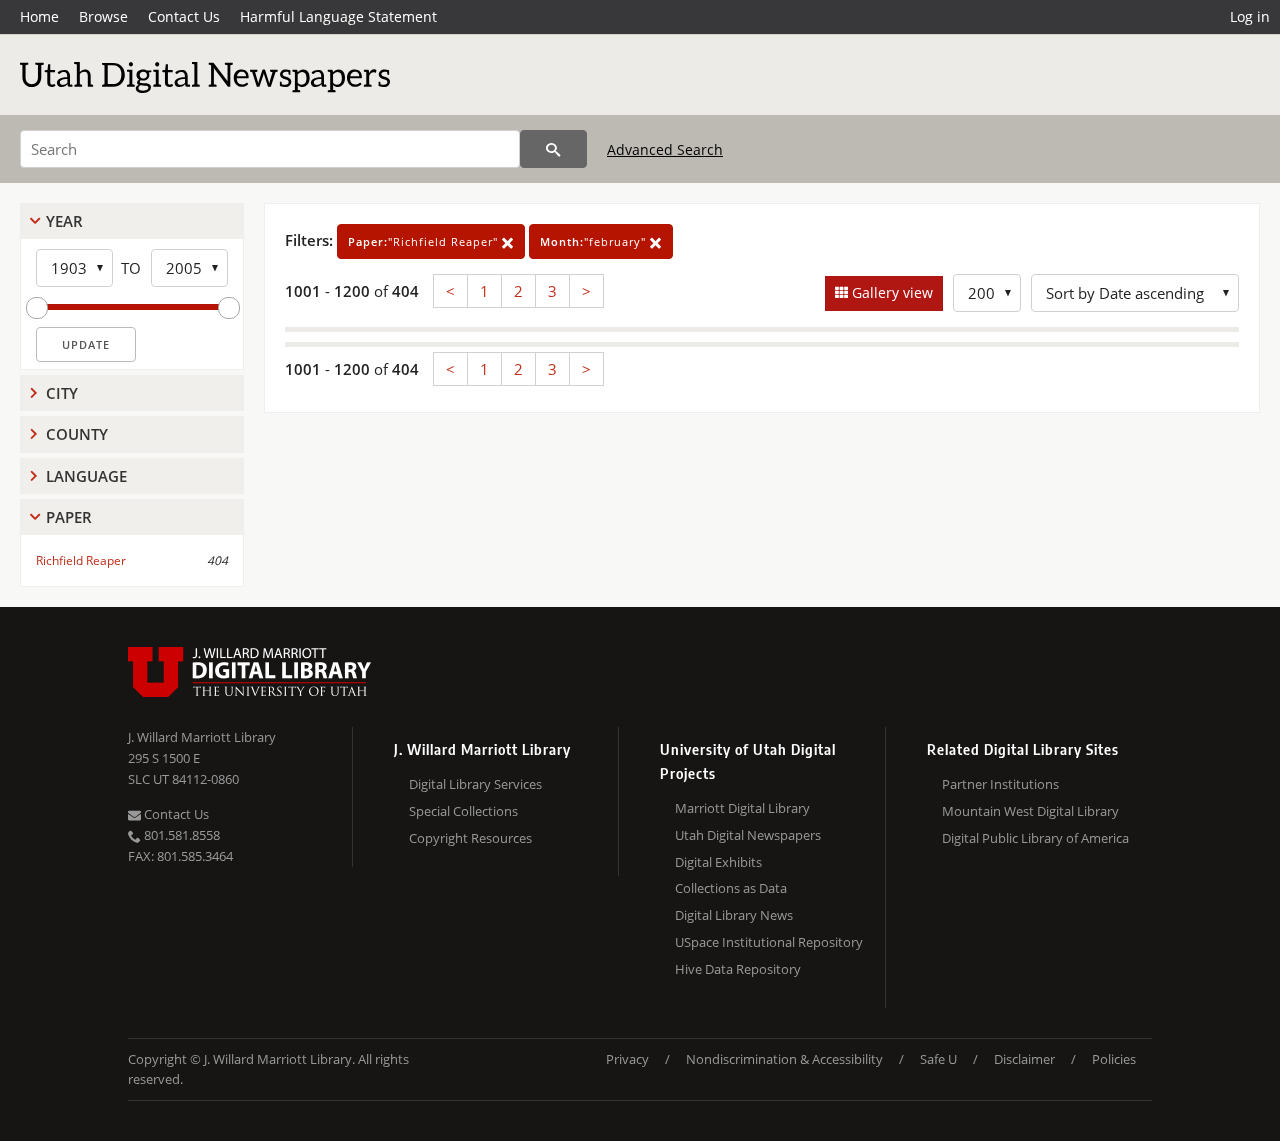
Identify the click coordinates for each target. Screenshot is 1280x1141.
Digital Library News (734, 915)
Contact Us (184, 16)
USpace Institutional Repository (769, 942)
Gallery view (890, 292)
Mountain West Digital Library (1030, 811)
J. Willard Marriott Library (202, 737)
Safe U (938, 1059)
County (77, 434)
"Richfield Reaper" (425, 241)
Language (86, 476)
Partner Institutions (1000, 784)
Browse (103, 16)
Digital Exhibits (718, 862)
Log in (1250, 16)
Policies (1114, 1059)
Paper (69, 517)
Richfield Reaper (81, 560)
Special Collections (463, 811)
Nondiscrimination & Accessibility (784, 1059)
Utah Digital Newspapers (748, 835)
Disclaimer (1024, 1059)
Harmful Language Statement (338, 16)
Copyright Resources (470, 838)
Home (39, 16)
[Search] (553, 149)
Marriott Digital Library (742, 808)
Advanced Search (665, 149)
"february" (595, 241)
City (62, 393)
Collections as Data (731, 888)
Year (64, 221)
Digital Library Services (475, 784)
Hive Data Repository (738, 969)
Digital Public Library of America (1035, 838)
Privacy (627, 1059)
